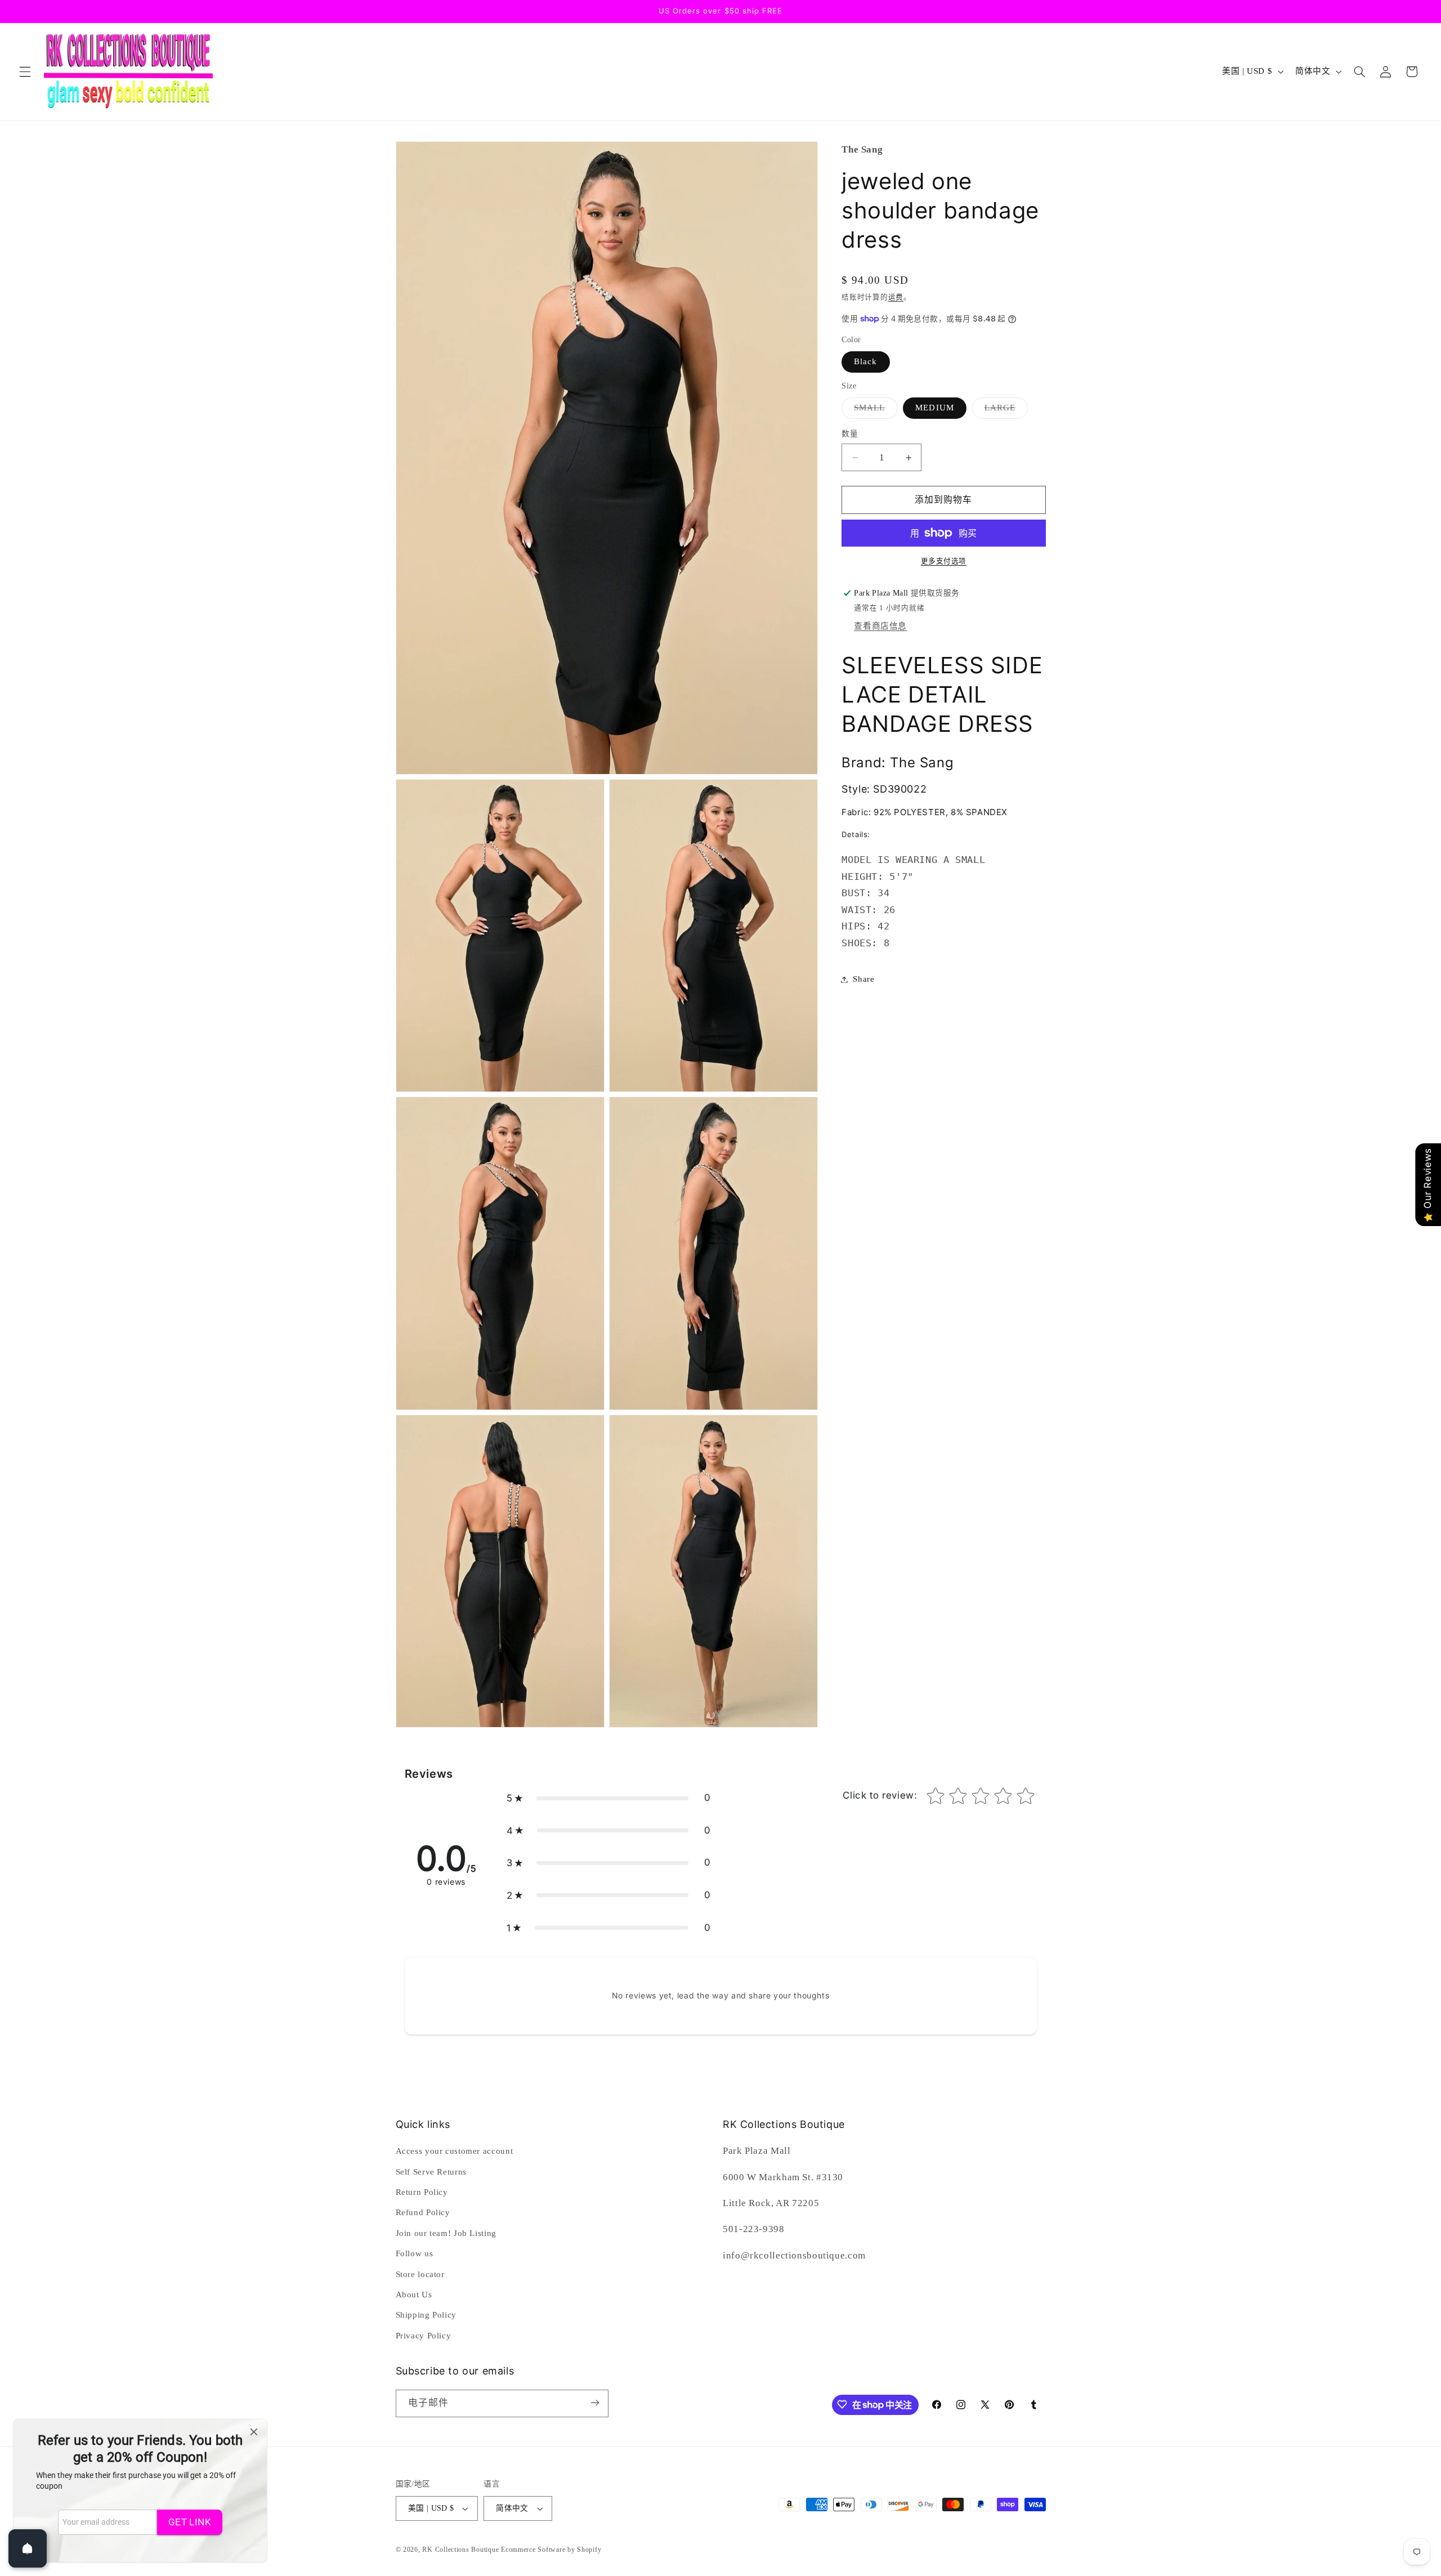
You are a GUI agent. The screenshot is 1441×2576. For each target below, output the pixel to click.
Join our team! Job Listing (446, 2233)
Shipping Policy (426, 2315)
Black (865, 361)
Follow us (415, 2253)
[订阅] (594, 2403)
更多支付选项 (944, 561)
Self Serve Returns (431, 2172)
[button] (25, 71)
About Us (414, 2295)
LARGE (1004, 410)
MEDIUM (934, 408)
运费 (896, 297)
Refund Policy (423, 2213)
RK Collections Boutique (460, 2550)
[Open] (28, 2548)
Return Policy (422, 2192)
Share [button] (863, 979)
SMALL (874, 410)
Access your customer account (455, 2151)
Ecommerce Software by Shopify (551, 2550)
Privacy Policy (424, 2336)
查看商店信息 (880, 626)
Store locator (420, 2274)
